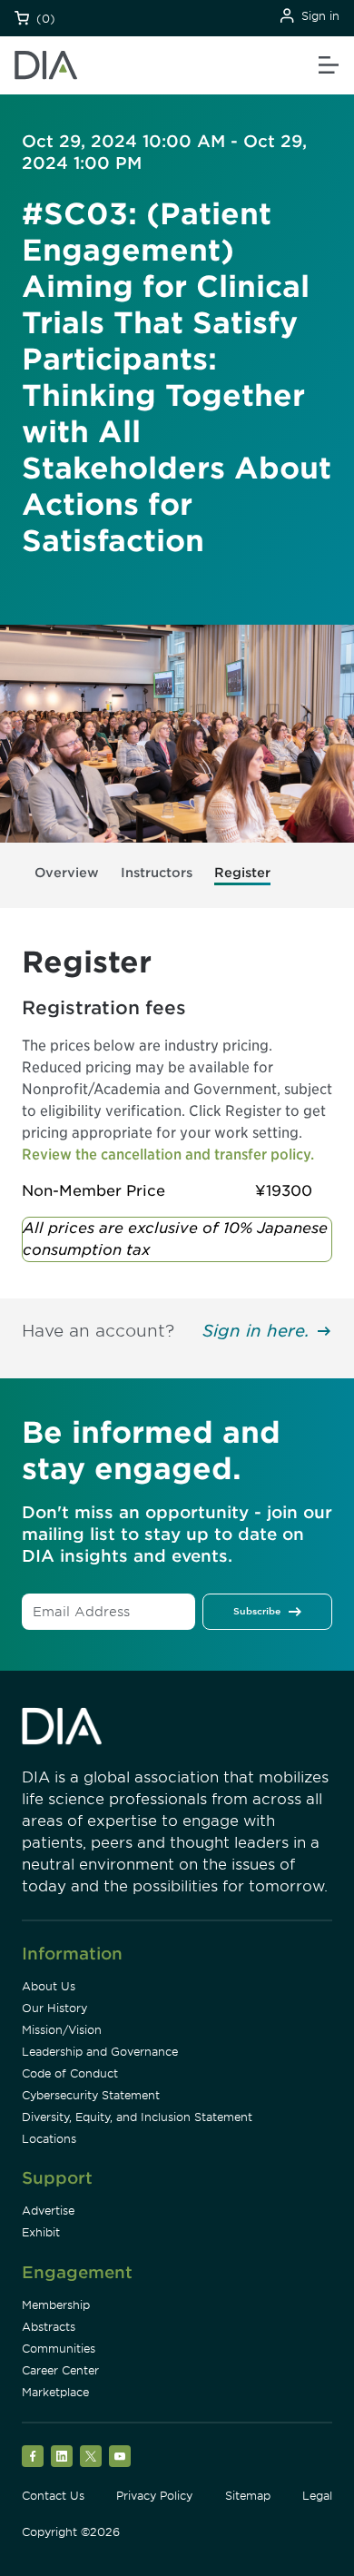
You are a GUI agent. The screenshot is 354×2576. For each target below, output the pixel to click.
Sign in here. (256, 1331)
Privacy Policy (154, 2496)
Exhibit (41, 2232)
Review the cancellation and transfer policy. (168, 1155)
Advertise (48, 2211)
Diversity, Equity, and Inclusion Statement (137, 2117)
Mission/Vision (62, 2030)
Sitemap (248, 2496)
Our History (54, 2008)
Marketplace (55, 2392)
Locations (49, 2139)
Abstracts (49, 2327)
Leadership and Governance (100, 2052)
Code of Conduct (70, 2073)
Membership (56, 2305)
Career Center (60, 2370)
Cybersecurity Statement (91, 2095)
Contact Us (53, 2496)
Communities (59, 2349)
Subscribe (257, 1611)
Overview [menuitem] (67, 873)
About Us (49, 1986)
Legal (317, 2496)
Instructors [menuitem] (157, 873)
